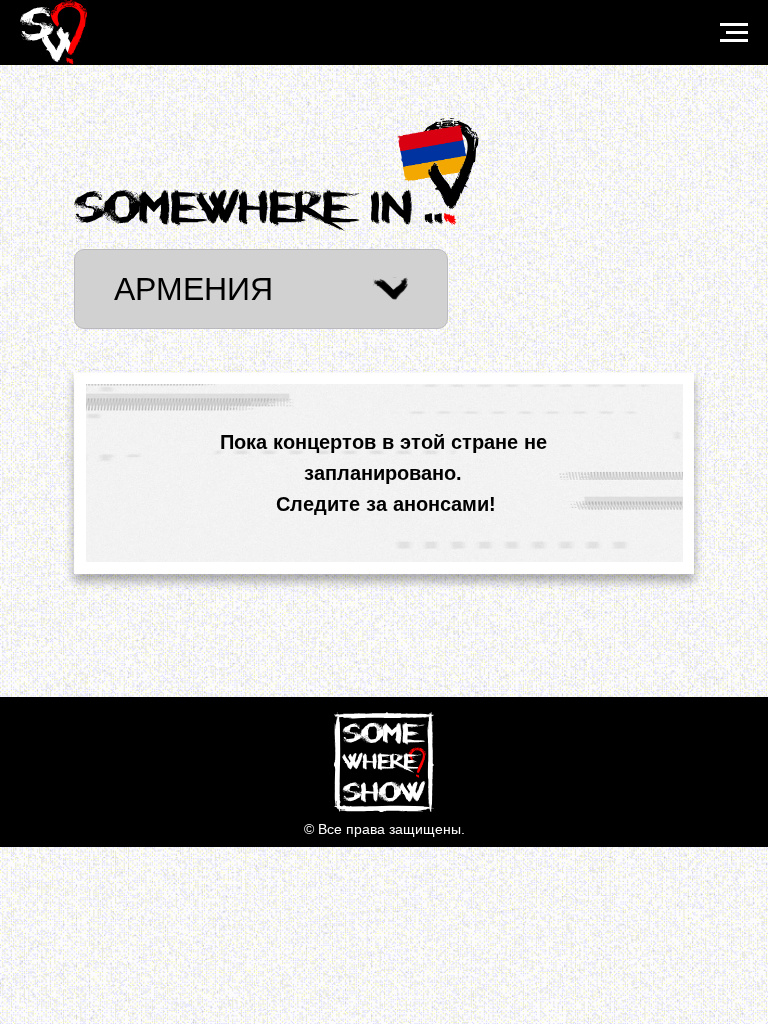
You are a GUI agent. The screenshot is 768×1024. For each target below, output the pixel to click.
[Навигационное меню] (734, 33)
